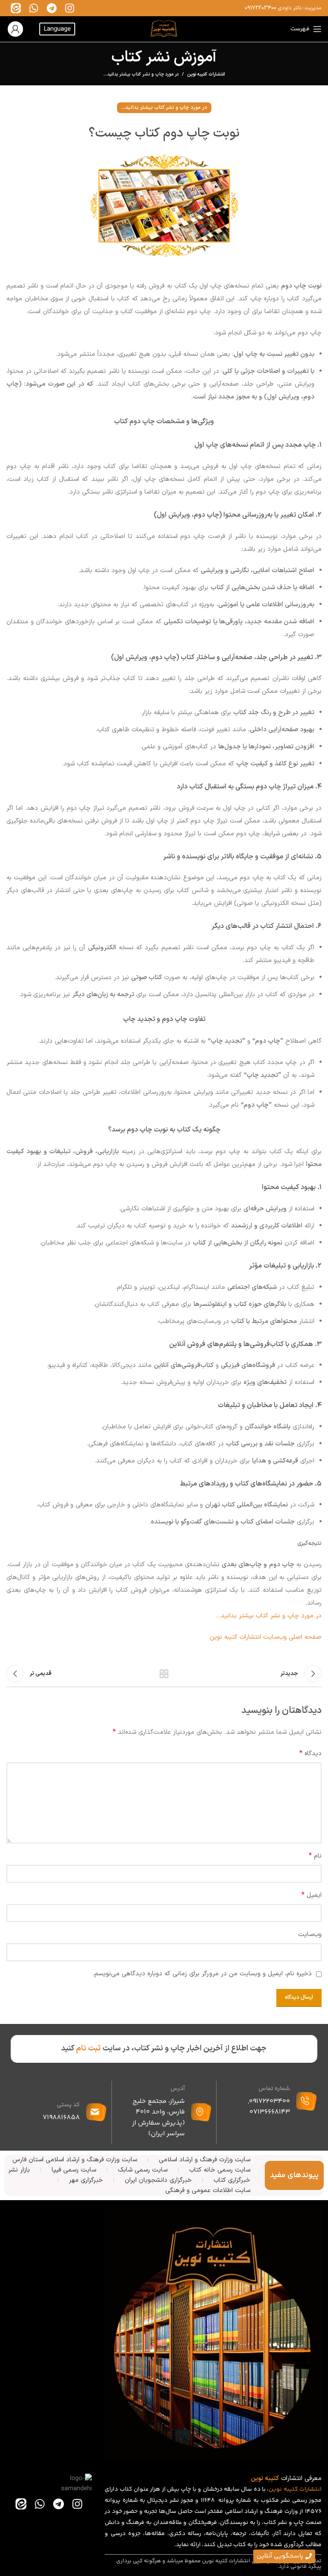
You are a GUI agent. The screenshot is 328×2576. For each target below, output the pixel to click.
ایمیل (312, 1895)
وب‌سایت (310, 1935)
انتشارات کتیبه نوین (206, 75)
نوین (275, 2489)
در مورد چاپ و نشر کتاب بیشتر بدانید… (269, 1616)
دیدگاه (310, 1753)
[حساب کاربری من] (15, 29)
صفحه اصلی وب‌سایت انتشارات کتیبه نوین (266, 1637)
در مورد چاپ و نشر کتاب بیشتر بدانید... (141, 74)
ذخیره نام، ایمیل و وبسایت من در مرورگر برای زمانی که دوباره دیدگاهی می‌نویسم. (202, 1974)
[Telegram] (52, 8)
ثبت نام (88, 2048)
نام (315, 1856)
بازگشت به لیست (164, 1674)
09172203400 (261, 8)
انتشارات (310, 2489)
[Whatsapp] (34, 8)
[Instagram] (70, 8)
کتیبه (291, 2489)
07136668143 (270, 2112)
